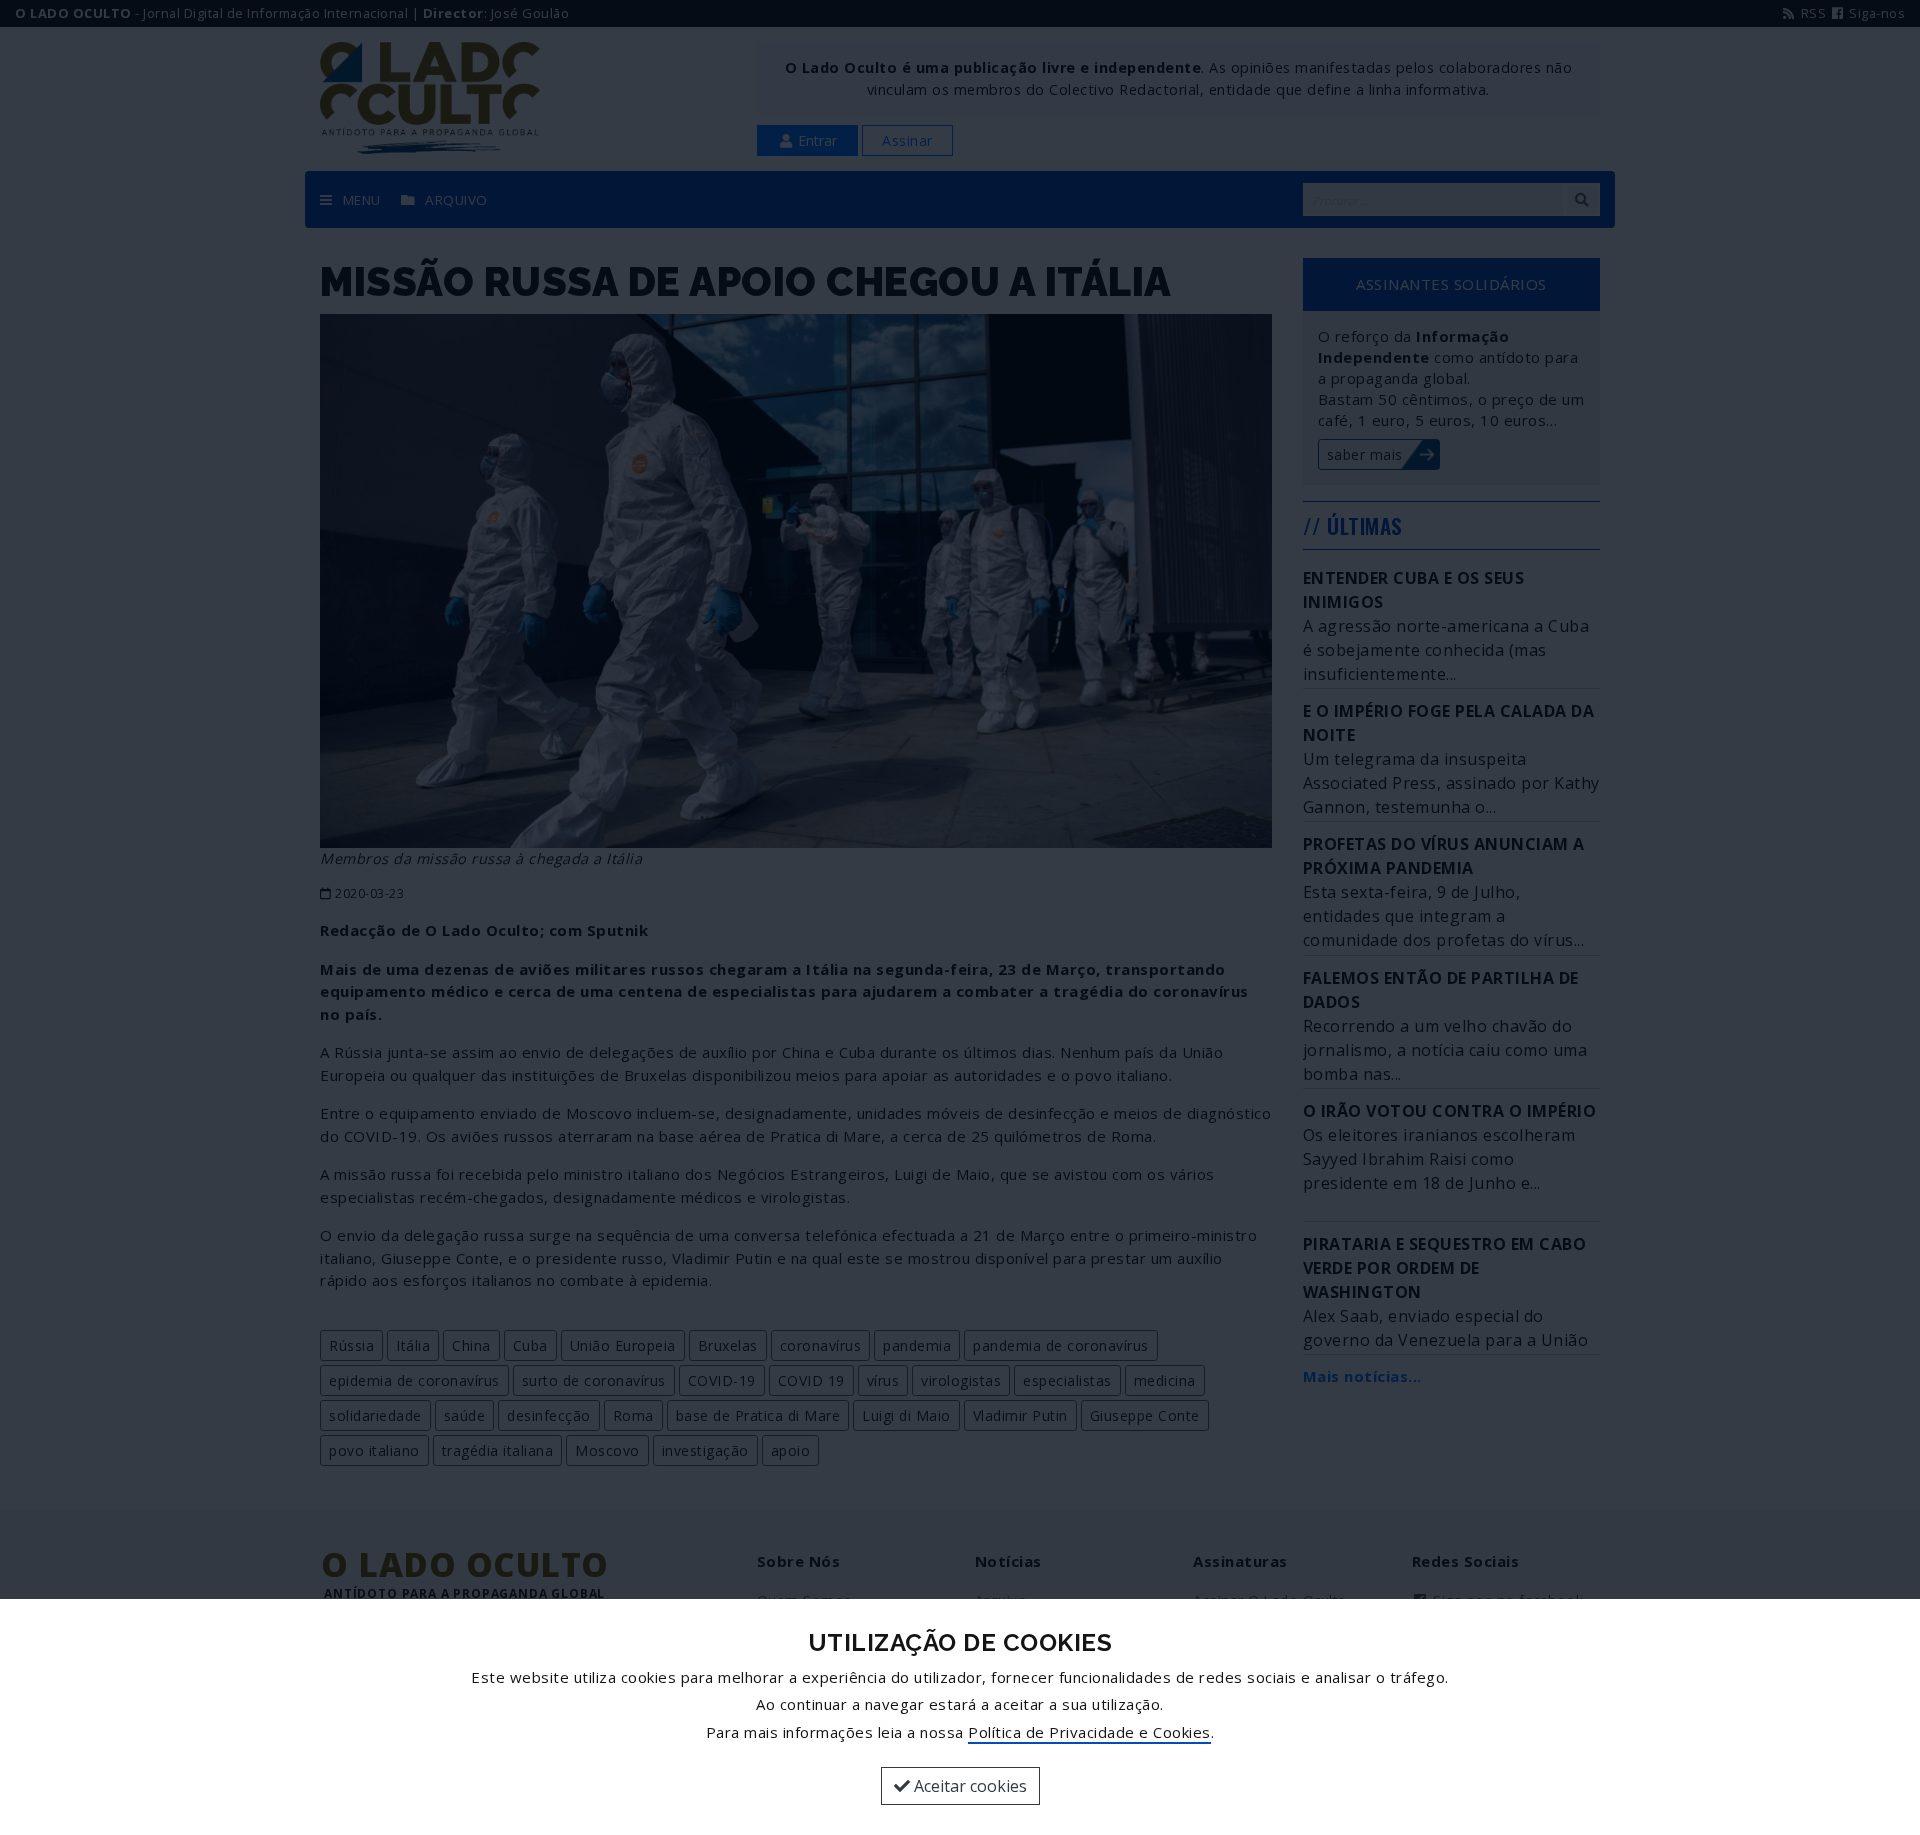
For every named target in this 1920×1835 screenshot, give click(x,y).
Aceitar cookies (968, 1786)
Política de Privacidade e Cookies (1089, 1732)
